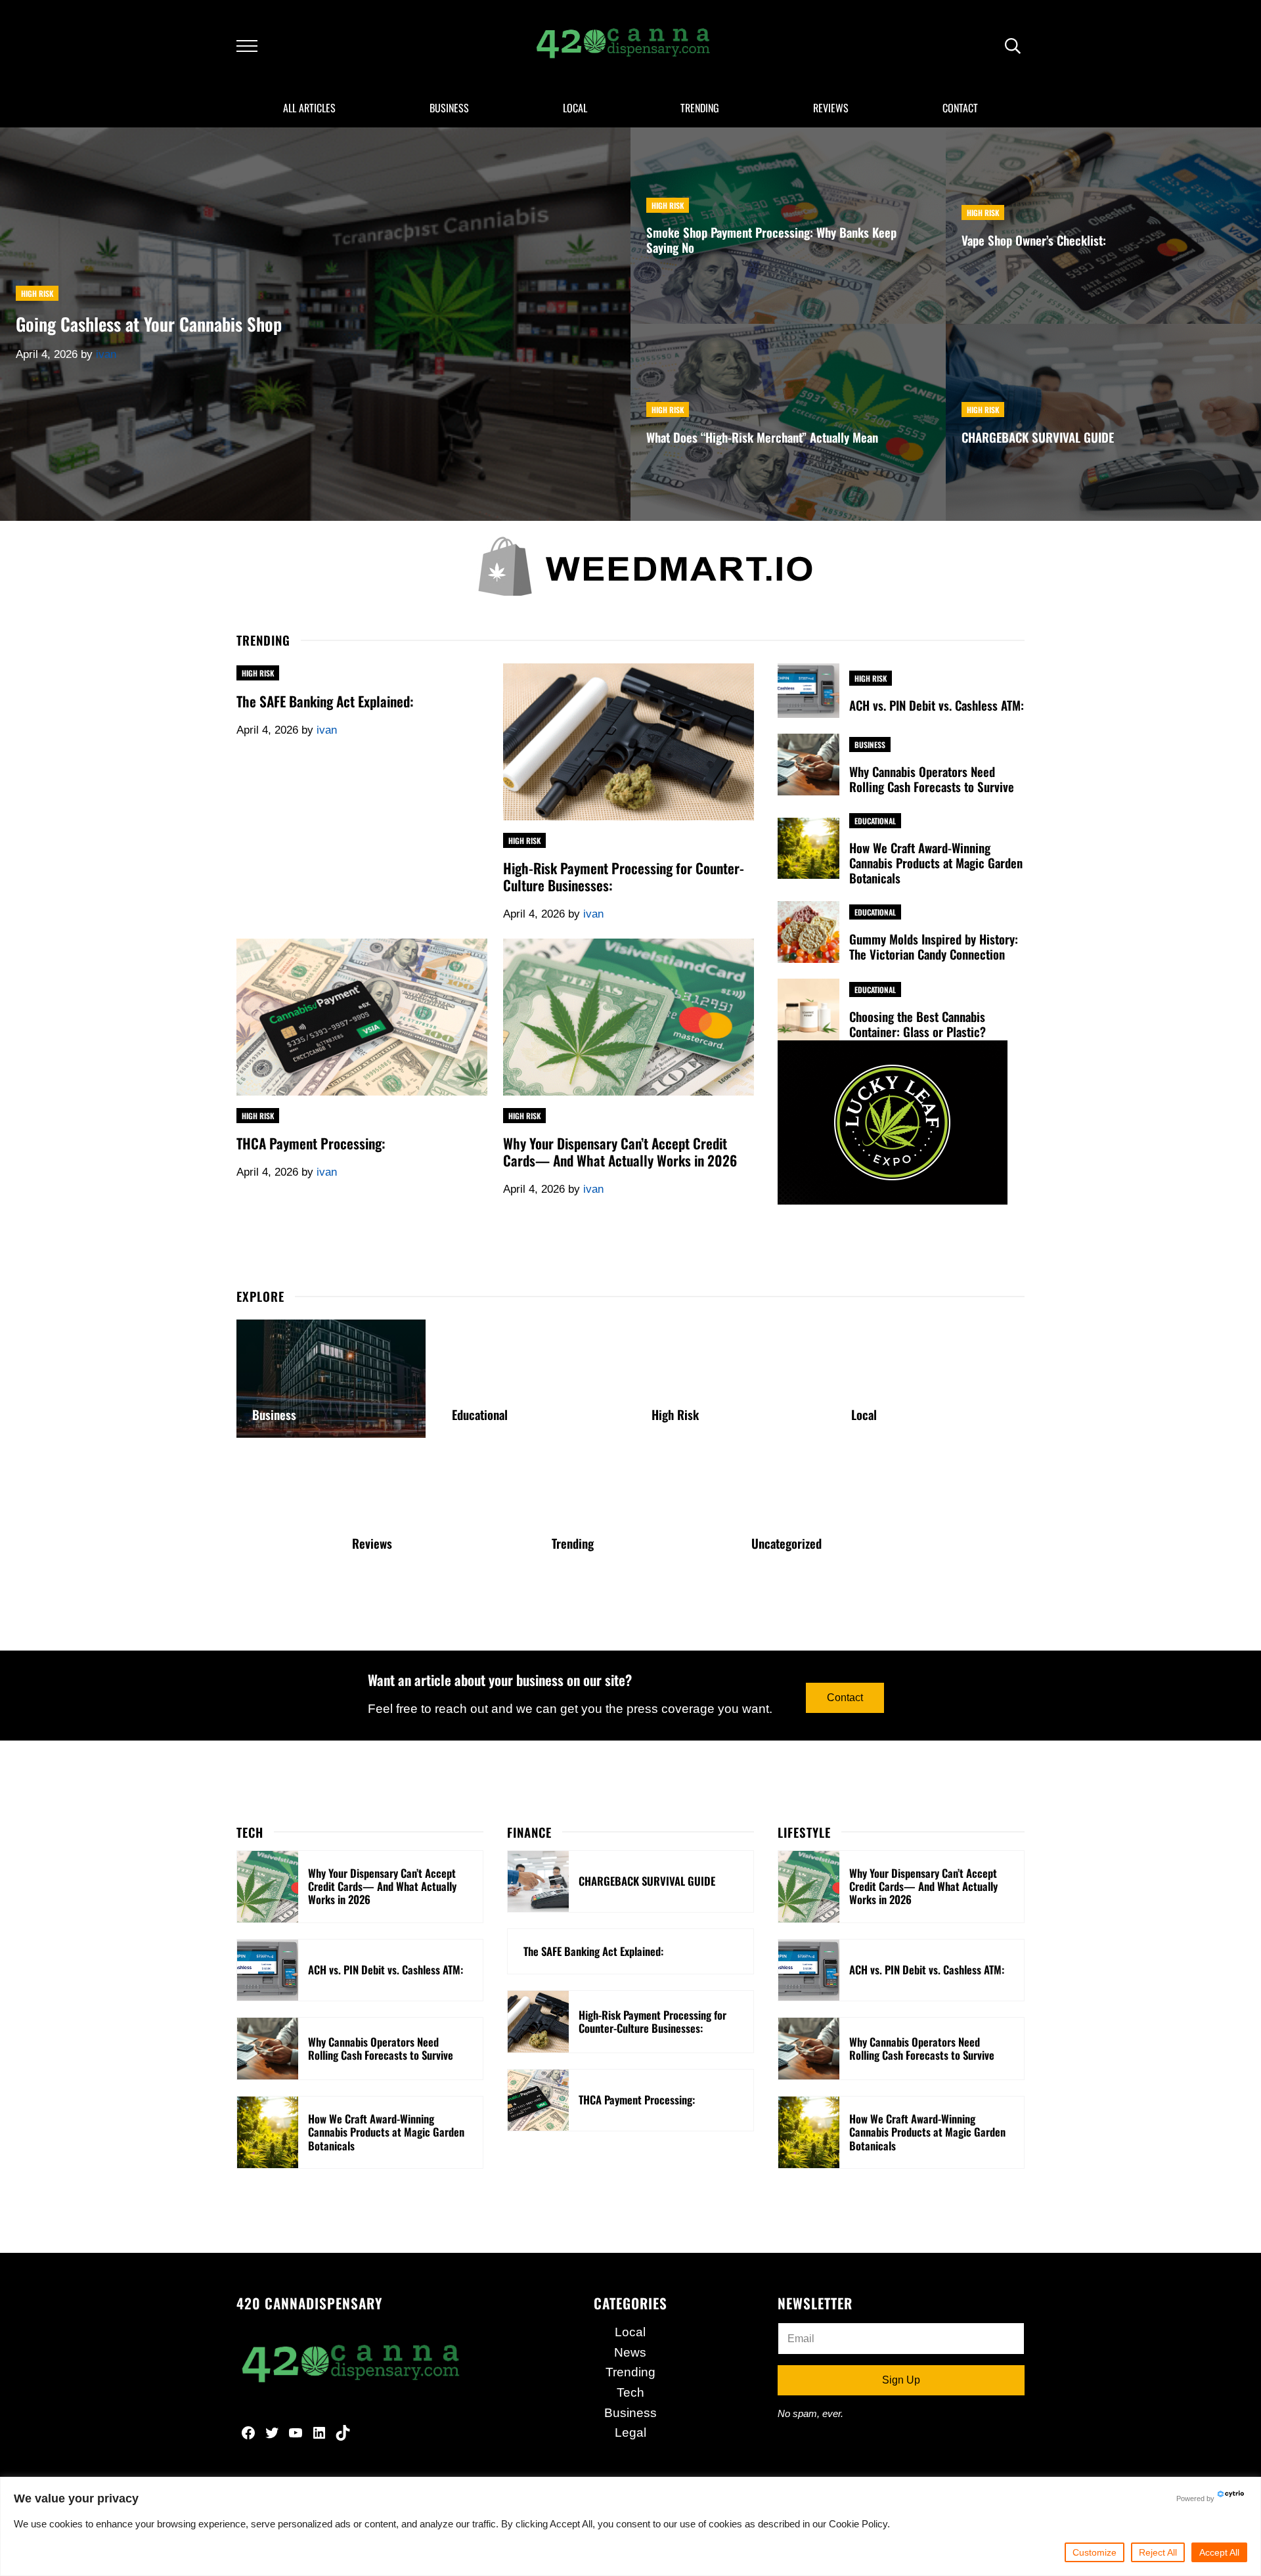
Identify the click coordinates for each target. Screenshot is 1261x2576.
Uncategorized (786, 1543)
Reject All (1158, 2552)
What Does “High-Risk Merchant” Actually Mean (762, 437)
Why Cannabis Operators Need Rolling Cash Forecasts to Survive (932, 779)
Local (864, 1414)
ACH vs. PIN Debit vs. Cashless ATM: (937, 705)
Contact (845, 1698)
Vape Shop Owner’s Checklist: (1034, 240)
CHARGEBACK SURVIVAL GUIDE (1038, 437)
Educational (875, 821)
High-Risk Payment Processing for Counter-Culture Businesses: (624, 877)
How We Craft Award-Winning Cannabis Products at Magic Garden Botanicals (936, 863)
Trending (573, 1543)
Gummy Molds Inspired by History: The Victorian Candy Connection (934, 946)
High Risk (37, 293)
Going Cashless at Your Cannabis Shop (149, 324)
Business (870, 744)
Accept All (1219, 2552)
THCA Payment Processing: (311, 1144)
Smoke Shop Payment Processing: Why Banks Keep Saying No (771, 240)
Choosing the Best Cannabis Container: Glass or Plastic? (918, 1024)
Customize (1095, 2552)
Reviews (372, 1543)
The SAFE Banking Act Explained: (325, 701)
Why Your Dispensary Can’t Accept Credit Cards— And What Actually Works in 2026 (620, 1152)
